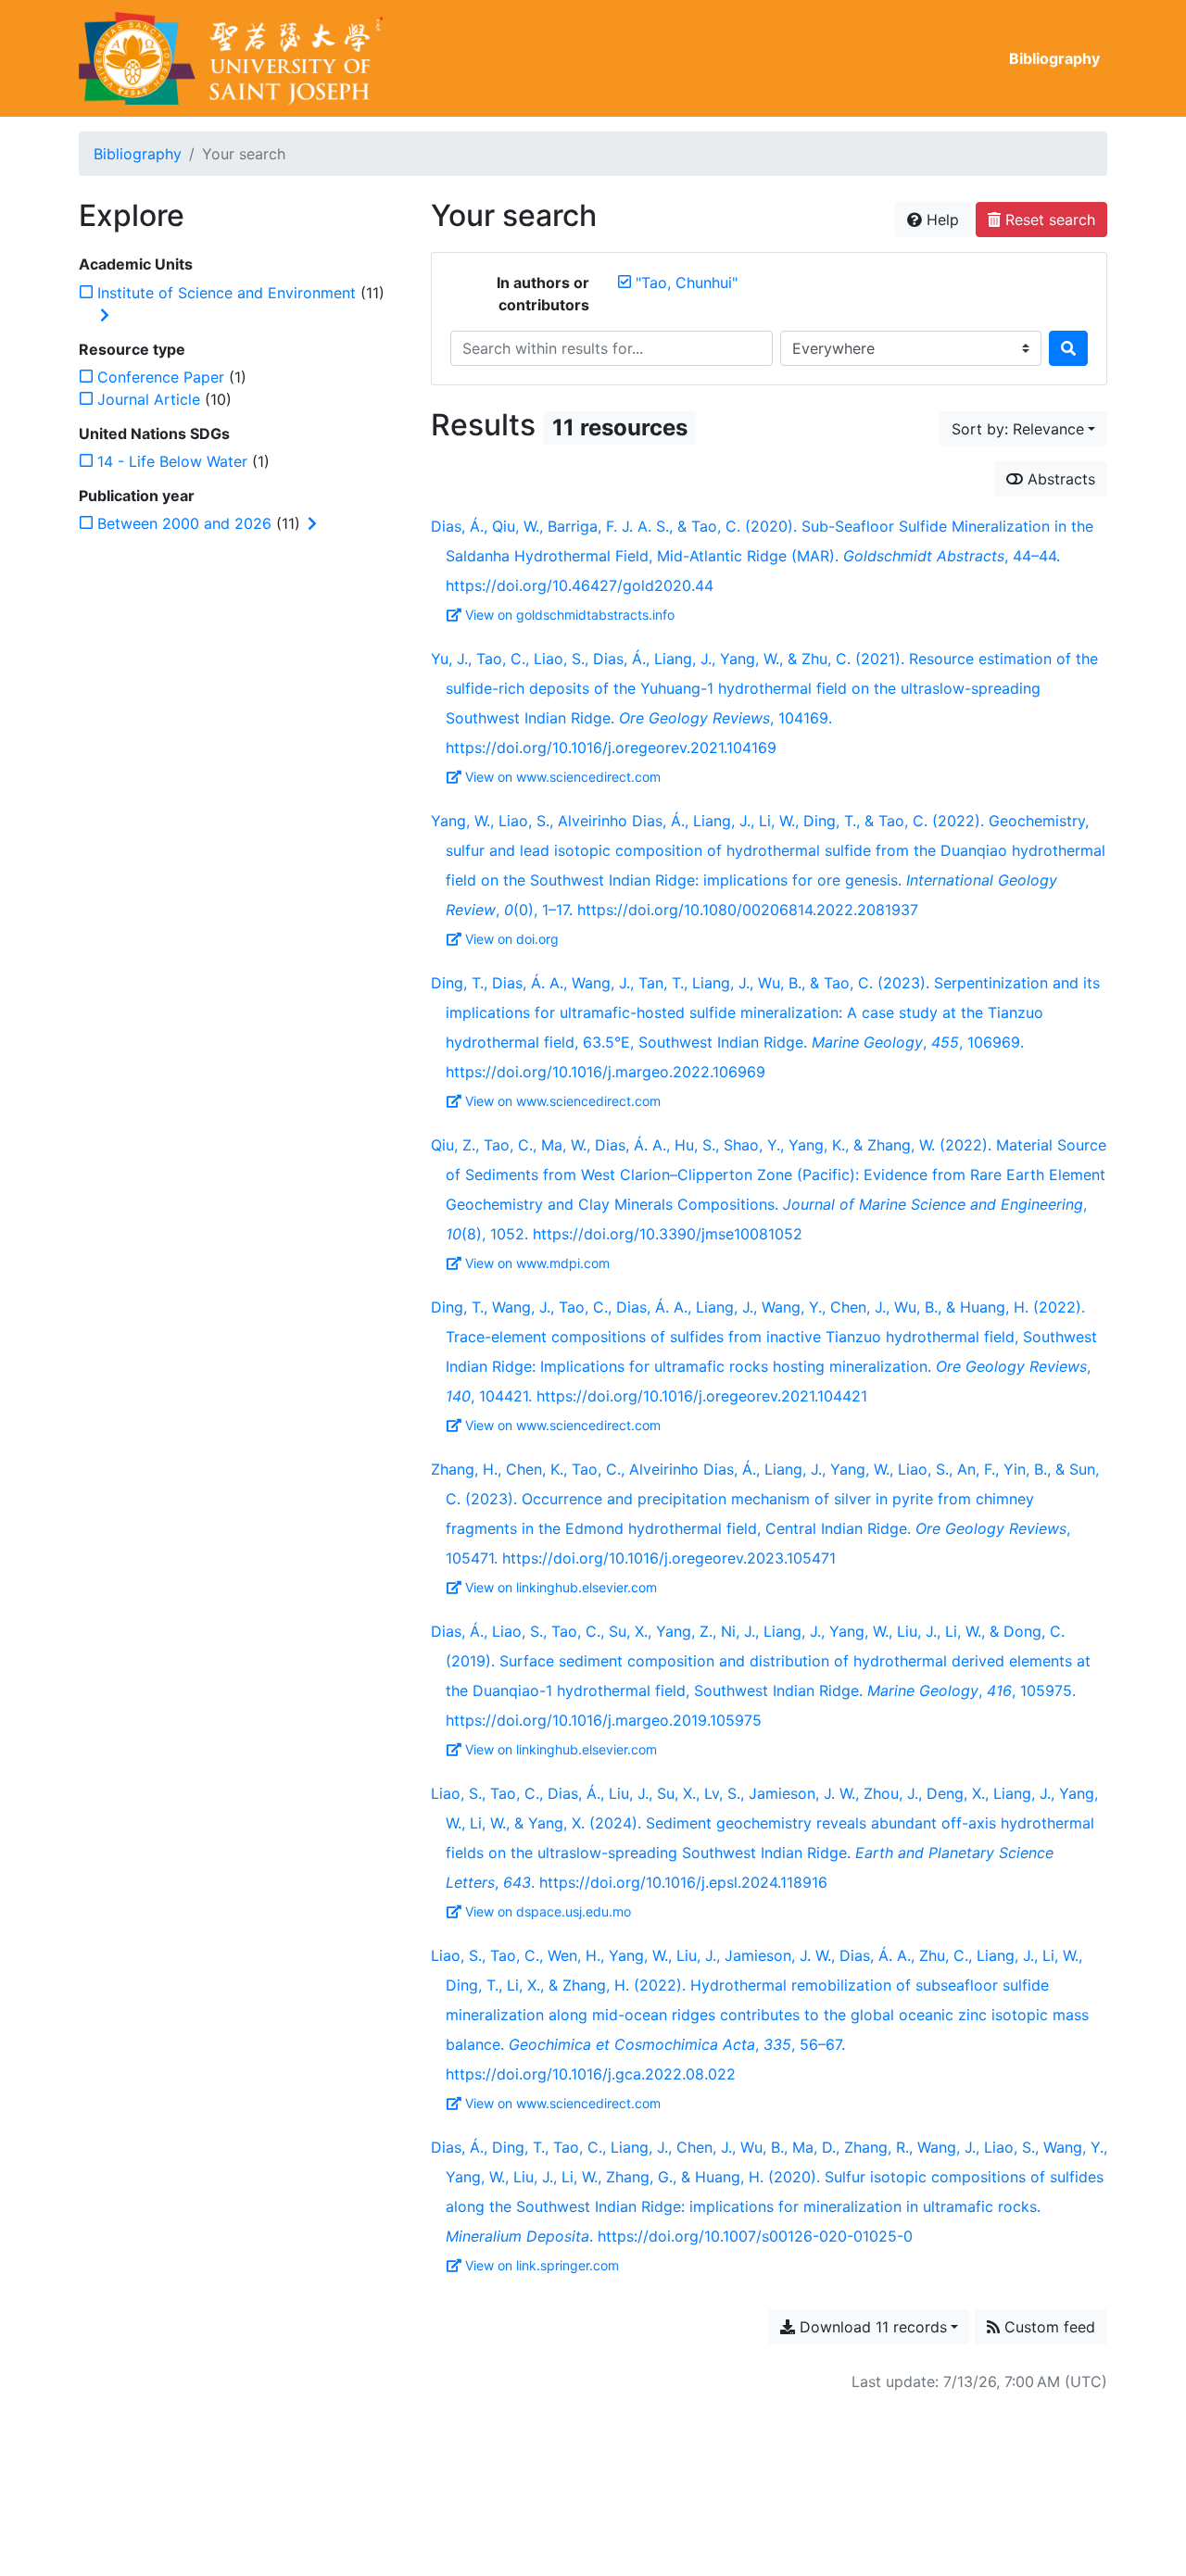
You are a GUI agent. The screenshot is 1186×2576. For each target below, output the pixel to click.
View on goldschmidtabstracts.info (570, 615)
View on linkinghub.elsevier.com (561, 1587)
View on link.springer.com (542, 2265)
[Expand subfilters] (105, 315)
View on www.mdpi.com (537, 1263)
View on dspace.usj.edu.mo (548, 1911)
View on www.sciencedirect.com (563, 777)
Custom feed (1047, 2327)
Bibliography (1054, 58)
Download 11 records (871, 2327)
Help (940, 220)
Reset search (1048, 220)
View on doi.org (512, 939)
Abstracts (1059, 479)
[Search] (1068, 348)
